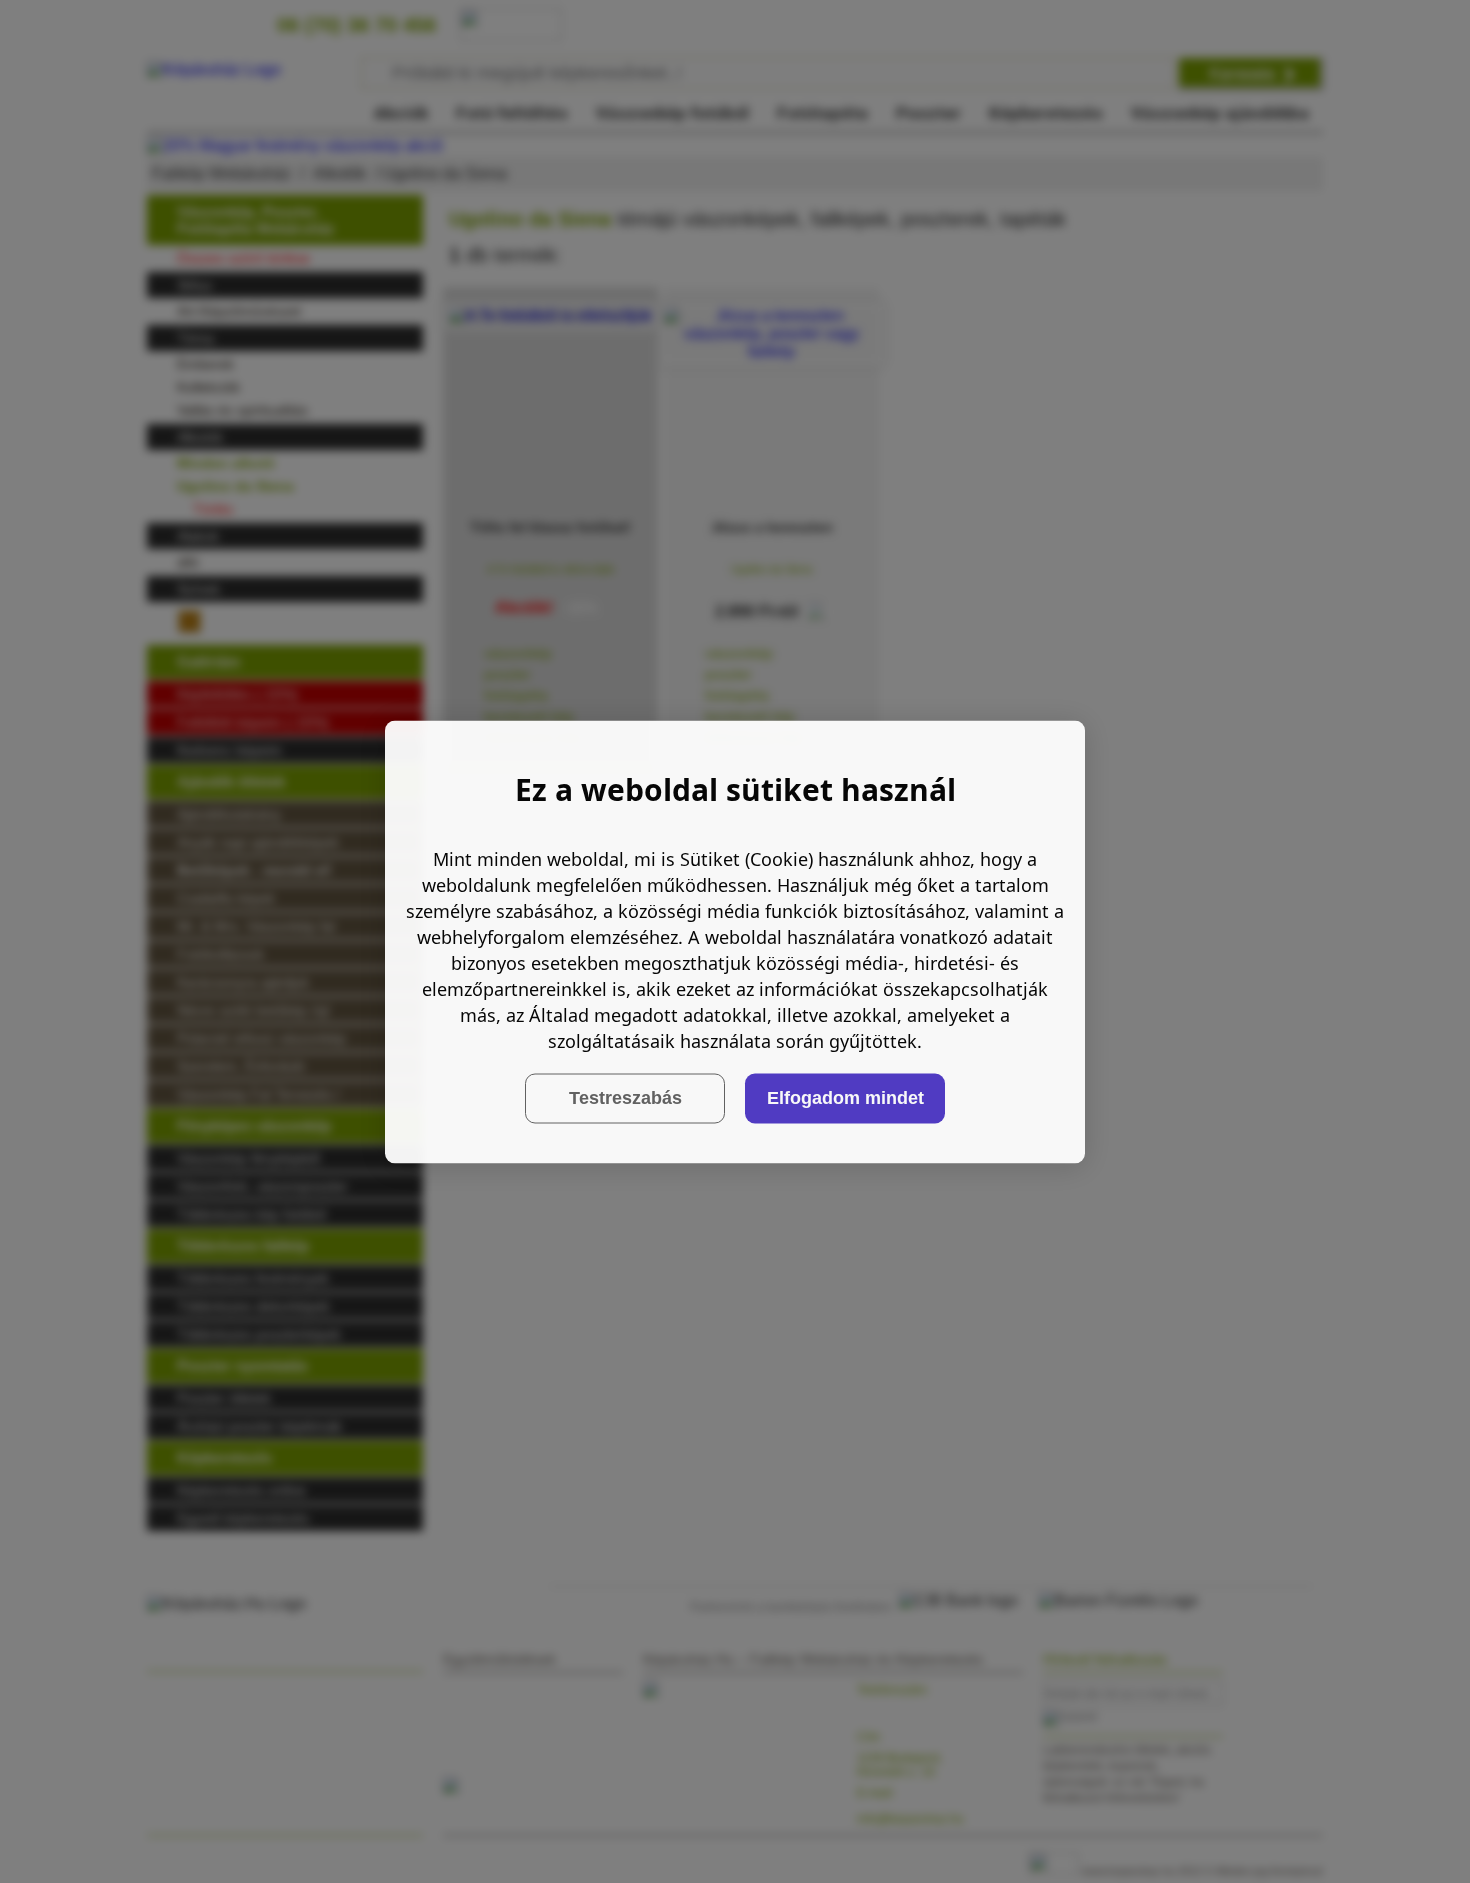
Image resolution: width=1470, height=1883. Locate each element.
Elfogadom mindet (845, 1098)
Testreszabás (625, 1098)
